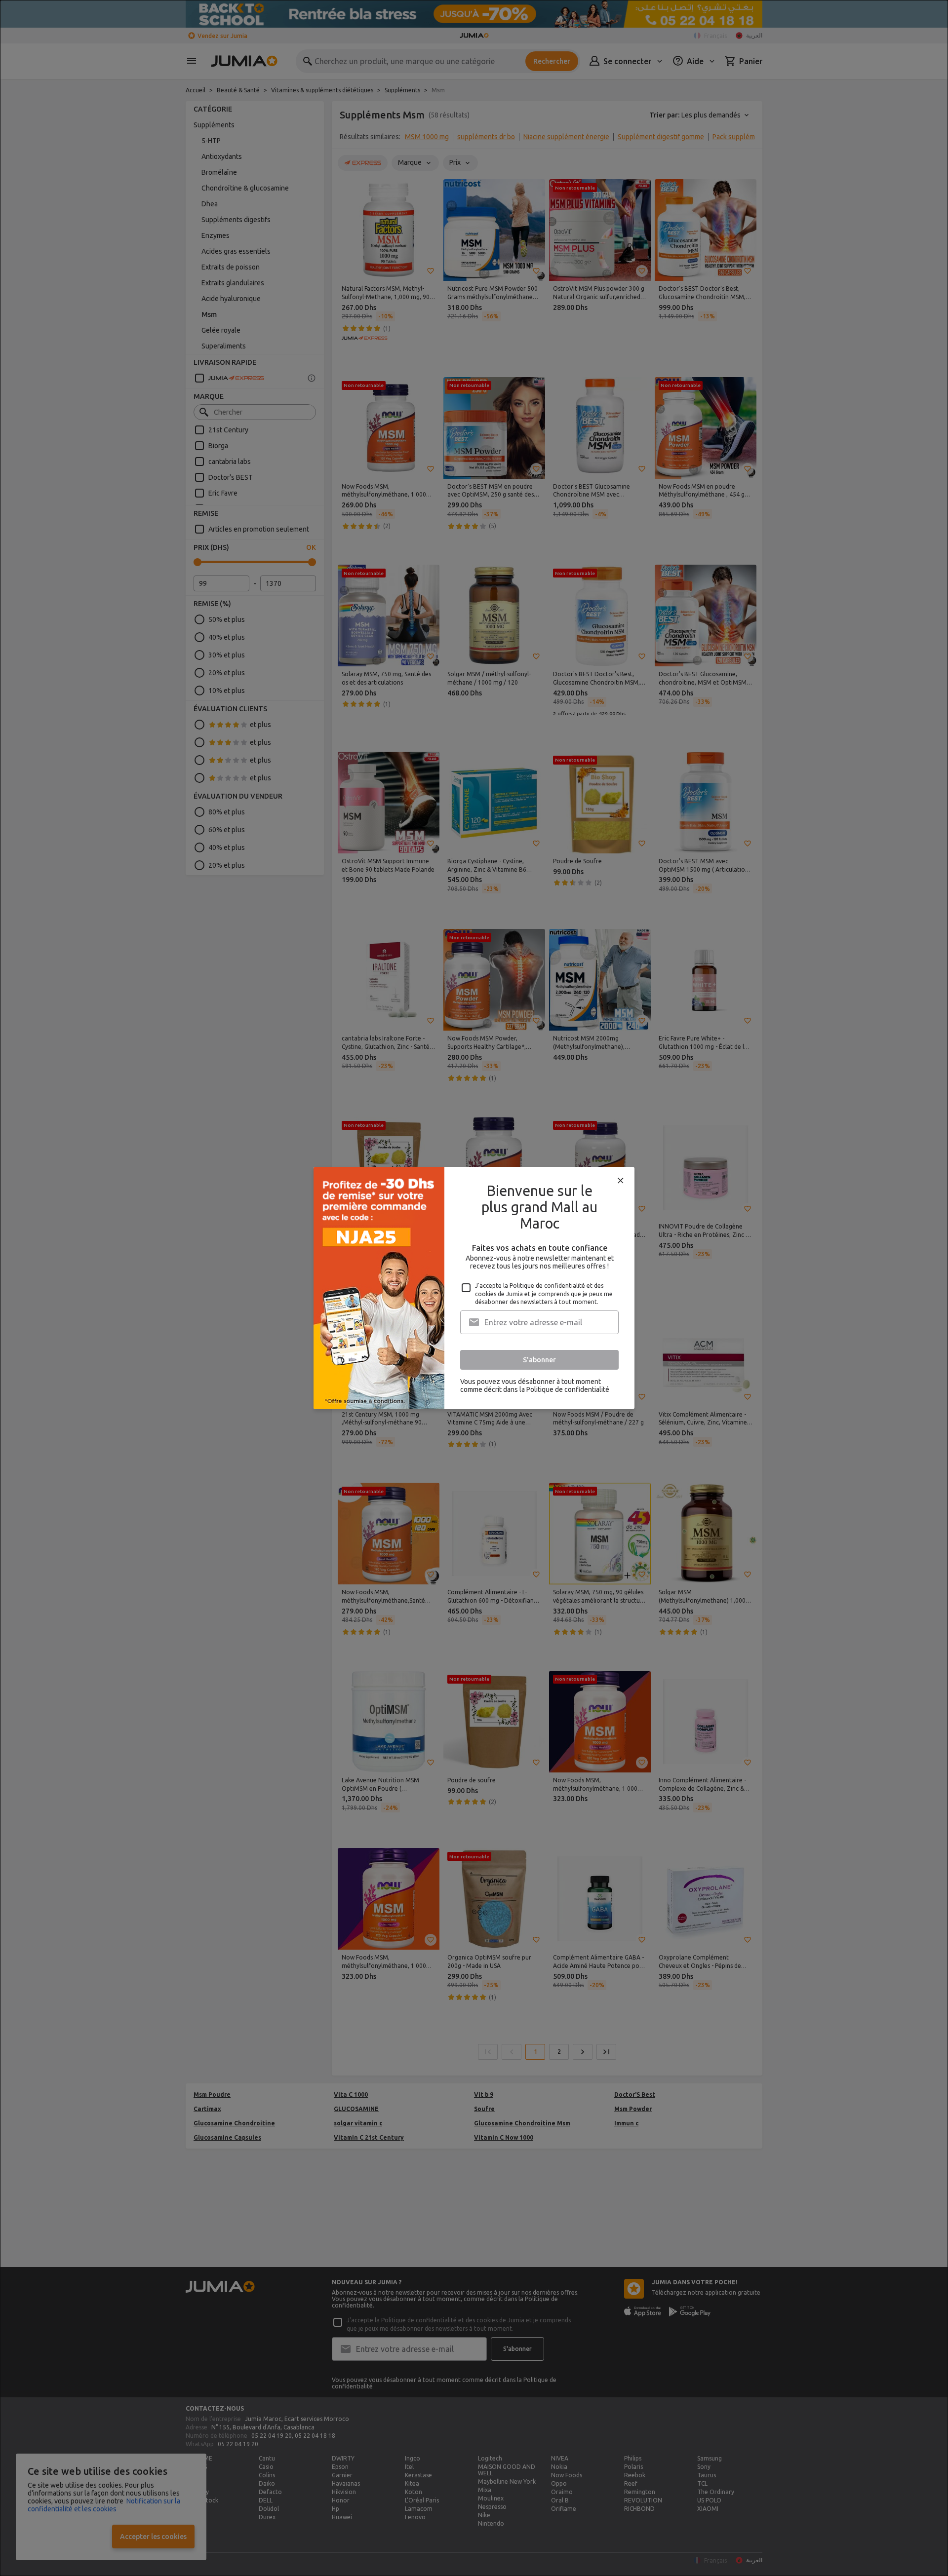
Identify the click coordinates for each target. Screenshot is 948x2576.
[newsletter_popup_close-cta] (621, 1181)
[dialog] (474, 1288)
